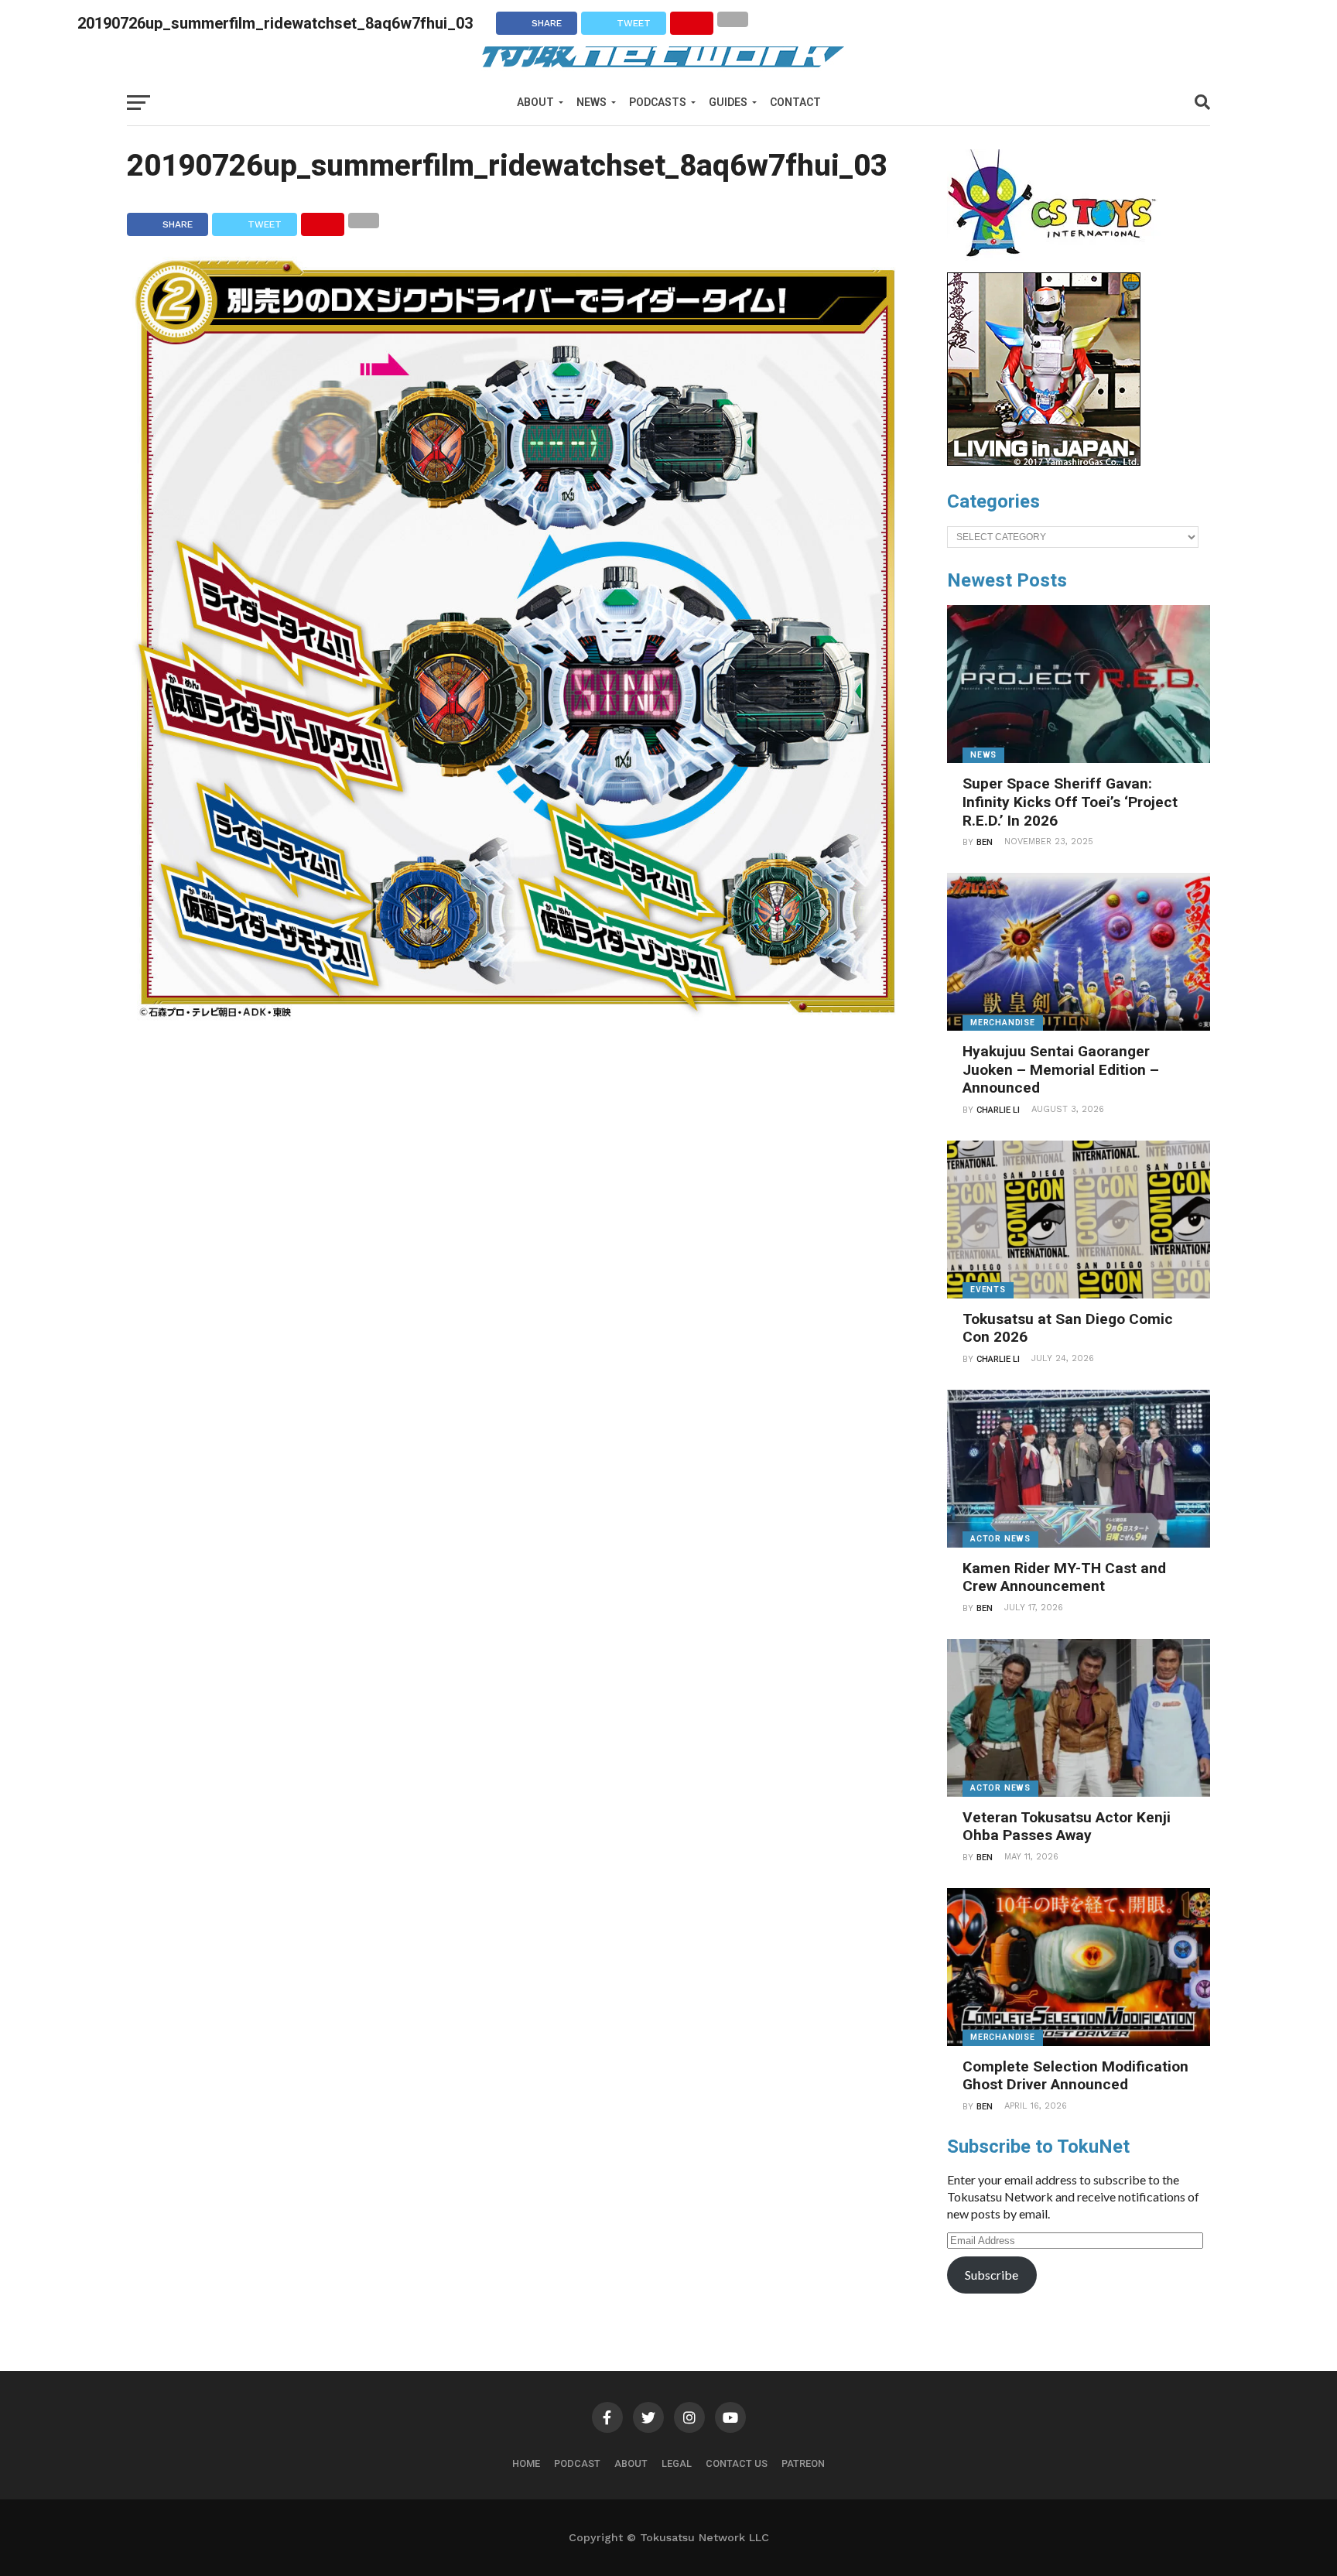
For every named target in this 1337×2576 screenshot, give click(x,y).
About (535, 102)
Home (526, 2463)
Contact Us (737, 2463)
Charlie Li (998, 1110)
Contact (795, 102)
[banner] (1044, 462)
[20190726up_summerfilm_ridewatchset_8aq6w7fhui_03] (514, 1020)
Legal (677, 2463)
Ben (985, 842)
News (592, 102)
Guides (728, 102)
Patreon (803, 2463)
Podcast (577, 2463)
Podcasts (658, 102)
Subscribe (992, 2275)
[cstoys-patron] (1057, 265)
